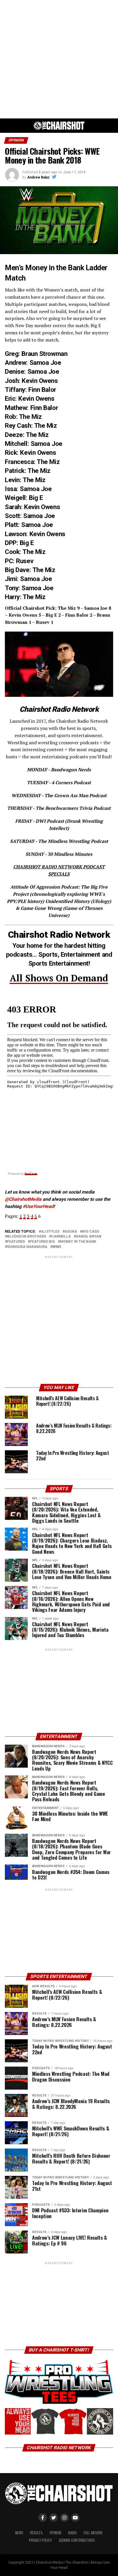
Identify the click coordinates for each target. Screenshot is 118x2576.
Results (36, 2533)
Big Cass (91, 1232)
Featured (16, 1242)
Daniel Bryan (89, 1237)
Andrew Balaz (38, 177)
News (19, 2533)
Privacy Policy (40, 2540)
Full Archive (93, 2533)
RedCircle (31, 1174)
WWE (57, 1247)
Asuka (71, 1232)
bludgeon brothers (27, 1237)
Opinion (55, 2533)
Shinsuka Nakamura (27, 1247)
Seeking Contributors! (77, 2540)
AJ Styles (50, 1232)
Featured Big (43, 1242)
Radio (72, 2533)
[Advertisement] (59, 59)
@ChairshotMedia (23, 1199)
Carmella (61, 1237)
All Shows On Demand (59, 978)
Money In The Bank (78, 1242)
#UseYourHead (38, 1206)
